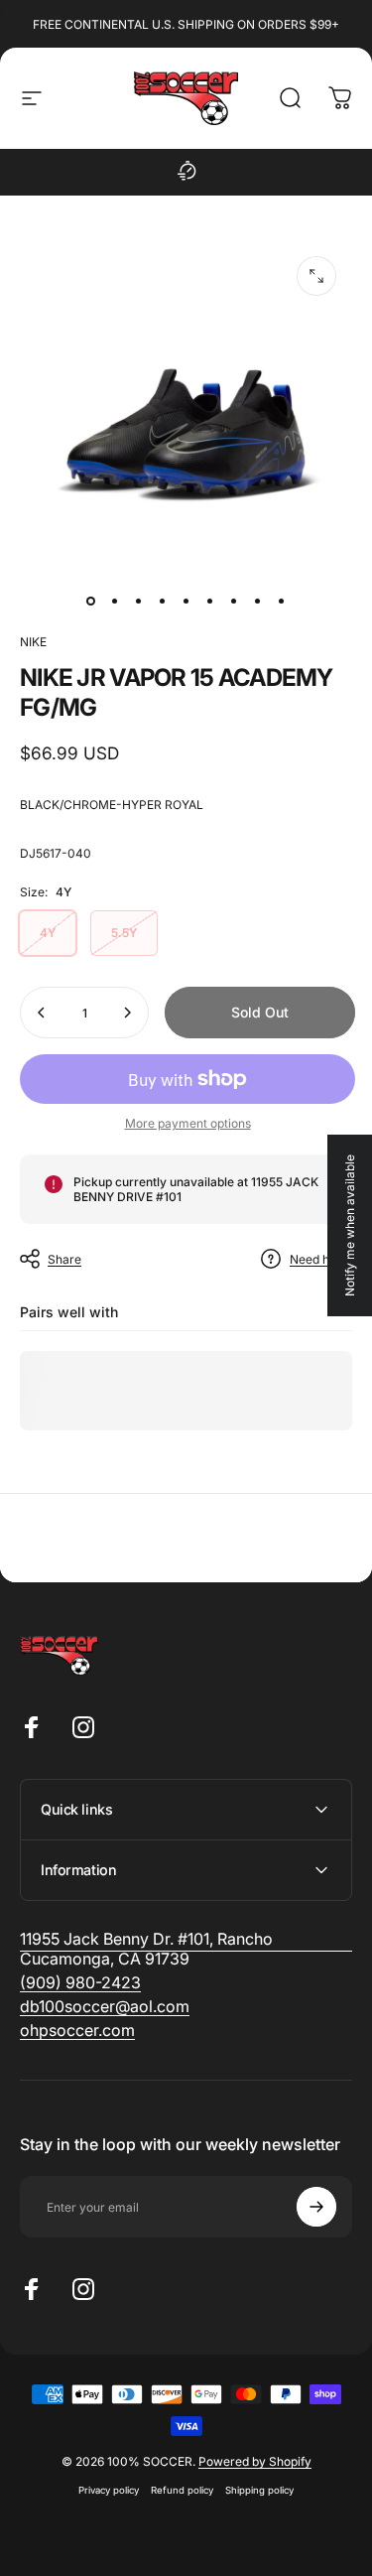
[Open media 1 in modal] (316, 276)
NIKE (33, 642)
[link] (80, 1982)
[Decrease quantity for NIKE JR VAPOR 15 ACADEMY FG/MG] (42, 1013)
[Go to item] (91, 601)
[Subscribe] (316, 2207)
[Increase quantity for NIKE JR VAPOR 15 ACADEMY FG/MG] (127, 1013)
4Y (48, 933)
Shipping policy (259, 2490)
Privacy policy (109, 2490)
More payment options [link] (188, 1123)
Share (64, 1259)
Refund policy (182, 2490)
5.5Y (124, 933)
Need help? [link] (321, 1259)
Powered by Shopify (255, 2461)
